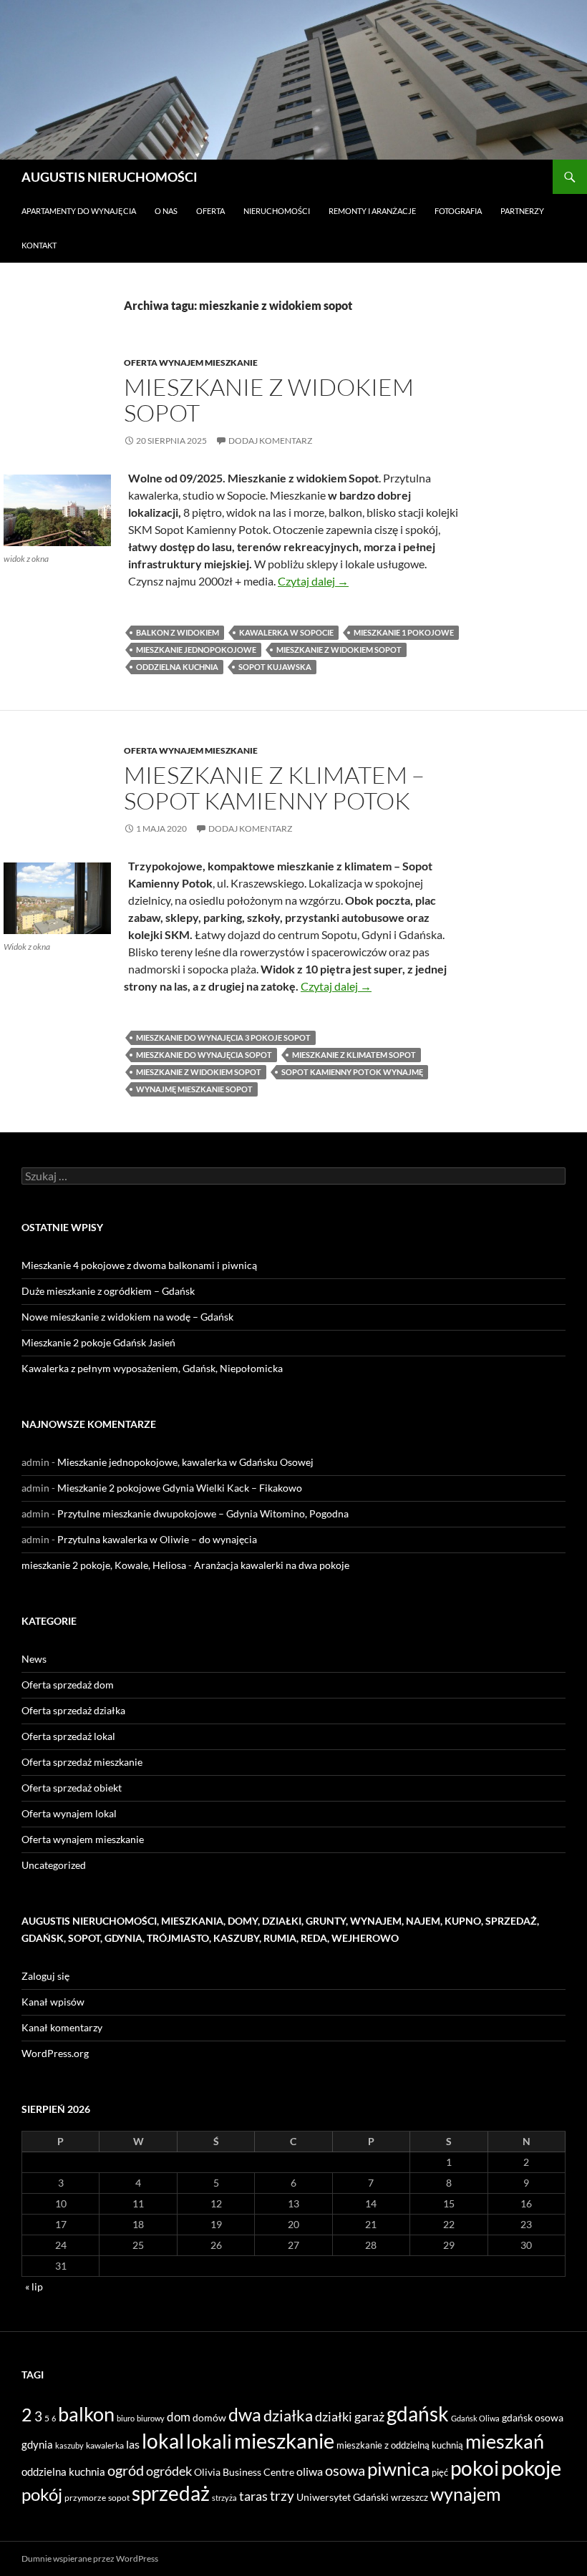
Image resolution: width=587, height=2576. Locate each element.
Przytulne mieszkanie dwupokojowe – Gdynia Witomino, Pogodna (203, 1513)
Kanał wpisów (53, 2002)
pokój (42, 2494)
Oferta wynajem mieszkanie (191, 363)
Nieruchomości (277, 211)
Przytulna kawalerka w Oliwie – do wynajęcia (157, 1539)
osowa (345, 2470)
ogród (126, 2470)
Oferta (210, 211)
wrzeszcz (409, 2497)
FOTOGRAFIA (458, 211)
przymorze (85, 2498)
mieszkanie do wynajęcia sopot (204, 1055)
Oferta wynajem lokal (69, 1813)
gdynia (37, 2444)
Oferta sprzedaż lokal (68, 1736)
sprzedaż (171, 2493)
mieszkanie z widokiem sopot (339, 650)
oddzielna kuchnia (177, 667)
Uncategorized (54, 1865)
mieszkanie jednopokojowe (196, 650)
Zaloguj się (45, 1976)
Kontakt (39, 245)
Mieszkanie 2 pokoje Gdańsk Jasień (98, 1342)
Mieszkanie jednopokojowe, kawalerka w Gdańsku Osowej (185, 1462)
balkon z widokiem (178, 632)
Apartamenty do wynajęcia (79, 211)
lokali (209, 2441)
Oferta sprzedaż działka (73, 1710)
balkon (86, 2414)
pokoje (531, 2468)
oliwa (310, 2471)
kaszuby (69, 2445)
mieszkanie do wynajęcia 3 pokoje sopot (223, 1037)
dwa (245, 2415)
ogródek (169, 2471)
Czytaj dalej (313, 581)
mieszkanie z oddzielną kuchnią (400, 2445)
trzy (282, 2496)
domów (209, 2417)
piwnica (398, 2469)
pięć (440, 2472)
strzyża (224, 2498)
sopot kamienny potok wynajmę (352, 1072)
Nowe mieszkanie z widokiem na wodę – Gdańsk (127, 1317)
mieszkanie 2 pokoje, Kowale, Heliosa (104, 1565)
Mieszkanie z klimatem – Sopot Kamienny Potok (274, 788)
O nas (166, 211)
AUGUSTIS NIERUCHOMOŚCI (110, 177)
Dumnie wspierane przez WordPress (90, 2558)
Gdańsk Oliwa (475, 2418)
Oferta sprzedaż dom (68, 1685)
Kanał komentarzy (62, 2027)
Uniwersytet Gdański (343, 2497)
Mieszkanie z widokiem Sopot (269, 400)
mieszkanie (284, 2440)
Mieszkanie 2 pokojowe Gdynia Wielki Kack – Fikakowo (180, 1488)
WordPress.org (55, 2053)
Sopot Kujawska (275, 667)
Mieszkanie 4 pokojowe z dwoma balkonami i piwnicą (139, 1265)
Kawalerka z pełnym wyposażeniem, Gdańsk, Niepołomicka (152, 1368)
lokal (163, 2441)
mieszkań (505, 2441)
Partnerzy (522, 211)
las (133, 2444)
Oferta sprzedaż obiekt (72, 1788)
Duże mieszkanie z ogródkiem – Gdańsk (108, 1291)
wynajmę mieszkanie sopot (194, 1089)
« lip (34, 2286)
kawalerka (105, 2445)
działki (334, 2416)
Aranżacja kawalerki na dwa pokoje (272, 1565)
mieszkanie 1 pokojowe (404, 632)
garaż (369, 2416)
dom (179, 2417)
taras (253, 2496)
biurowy (151, 2418)
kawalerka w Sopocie (286, 632)
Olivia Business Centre (244, 2472)
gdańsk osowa (533, 2417)
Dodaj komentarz (270, 441)
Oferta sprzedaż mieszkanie (82, 1762)
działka (288, 2415)
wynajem (466, 2494)
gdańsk (418, 2414)
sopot (119, 2498)
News (34, 1659)
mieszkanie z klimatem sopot (354, 1055)
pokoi (475, 2468)
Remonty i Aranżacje (372, 211)
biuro (126, 2418)
